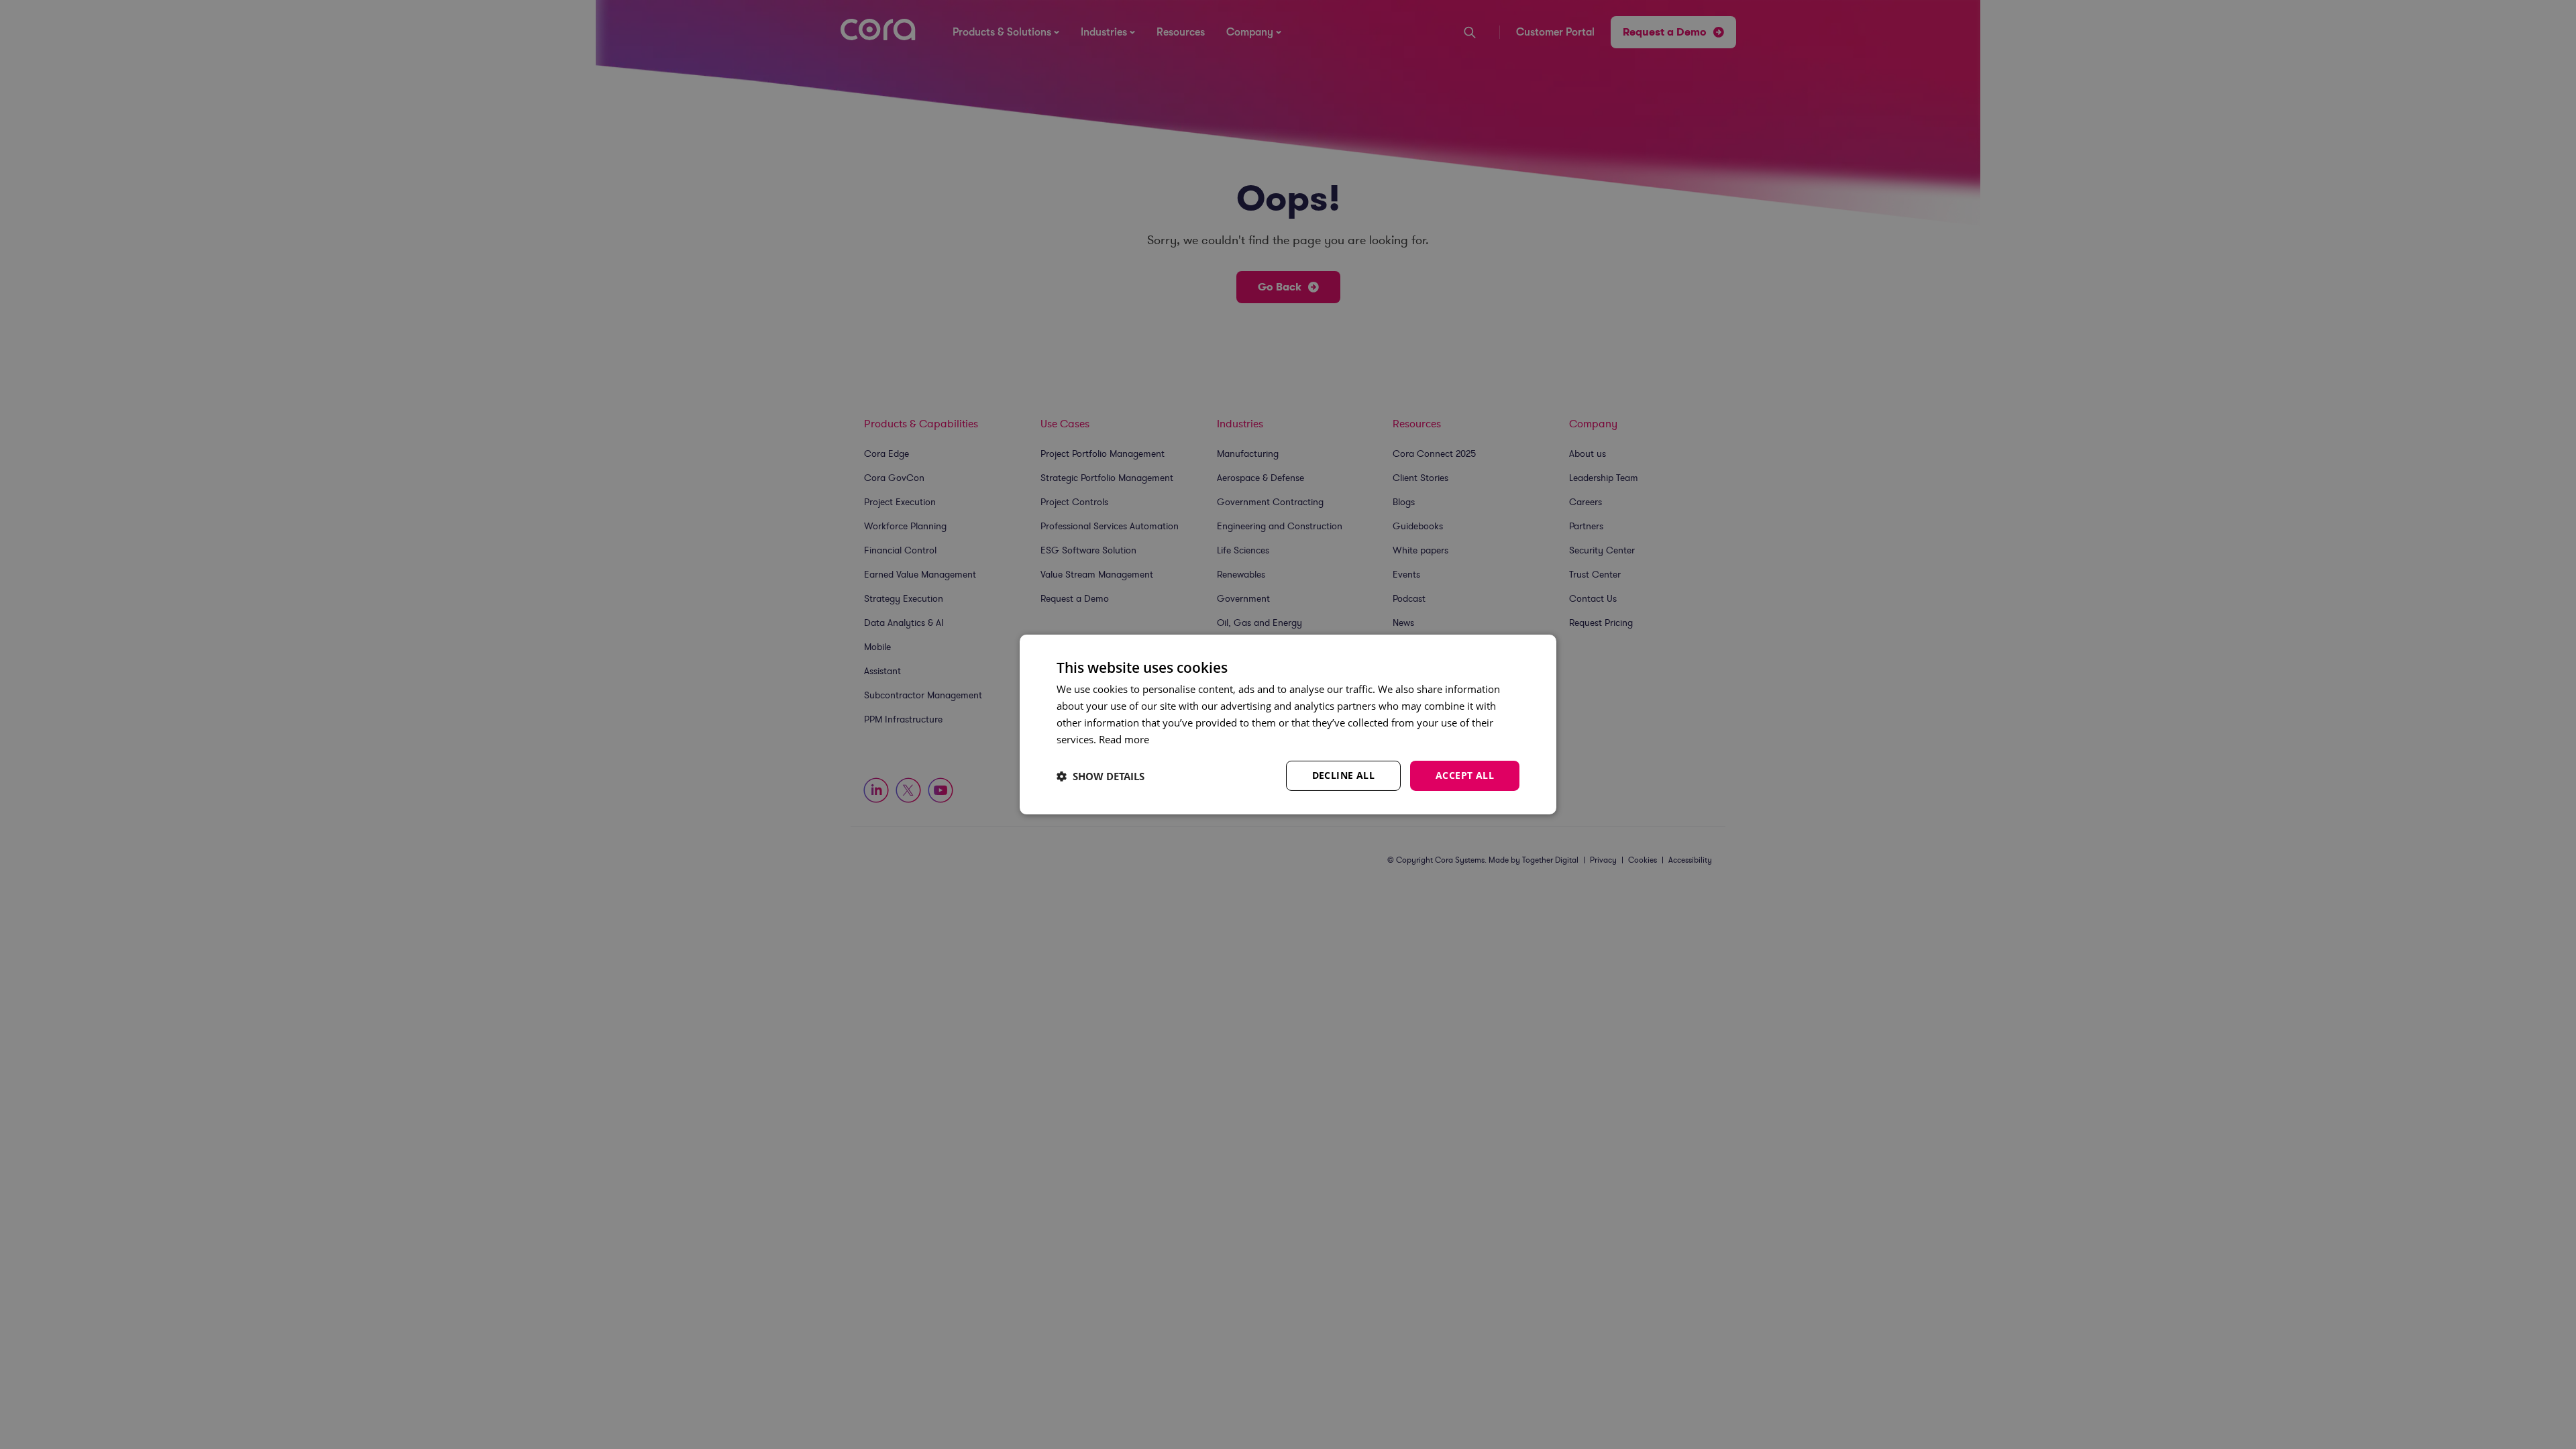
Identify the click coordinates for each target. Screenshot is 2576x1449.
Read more (1124, 739)
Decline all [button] (1343, 775)
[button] (1101, 776)
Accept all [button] (1465, 775)
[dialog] (1288, 724)
